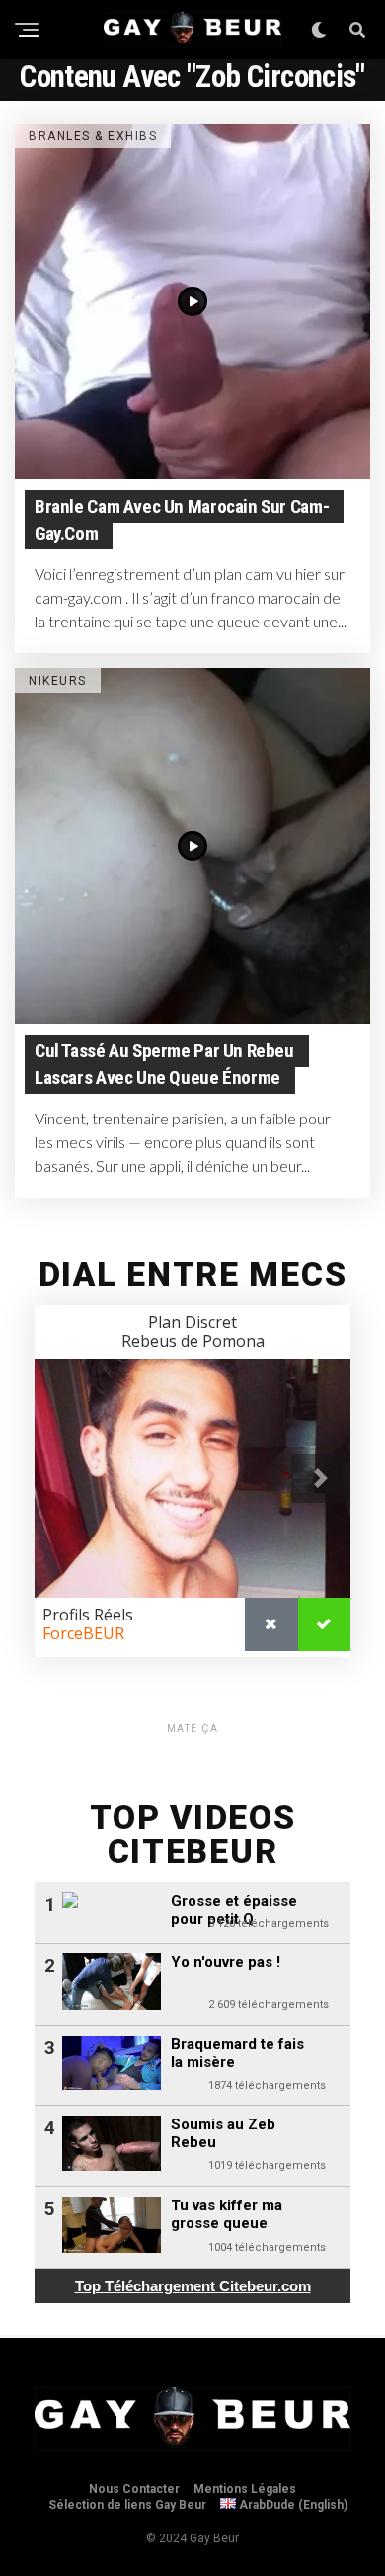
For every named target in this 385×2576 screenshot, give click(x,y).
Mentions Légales (245, 2489)
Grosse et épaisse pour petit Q (234, 1910)
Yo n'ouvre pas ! (226, 1962)
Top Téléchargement (193, 2286)
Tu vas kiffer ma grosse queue (227, 2214)
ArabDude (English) (292, 2505)
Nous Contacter (134, 2489)
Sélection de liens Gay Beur (127, 2505)
